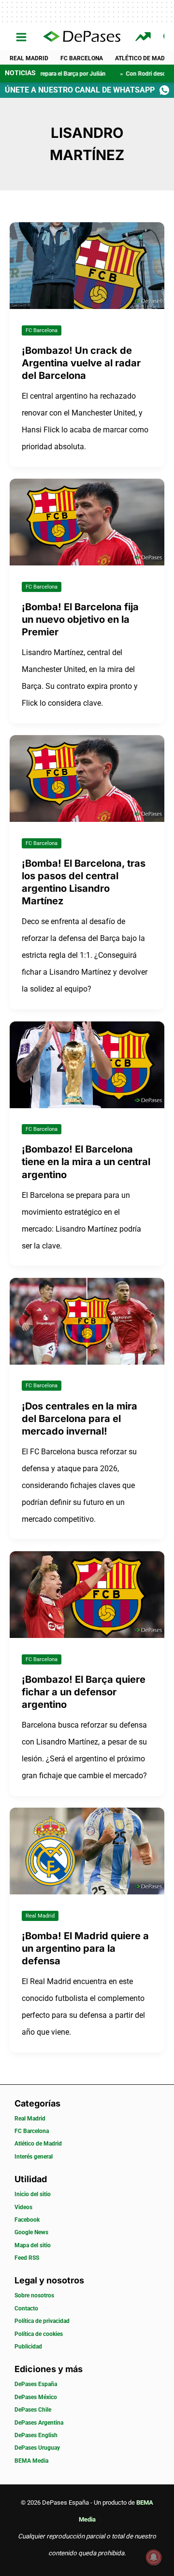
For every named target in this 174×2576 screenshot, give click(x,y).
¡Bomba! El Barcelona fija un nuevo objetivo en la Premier (80, 619)
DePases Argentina (39, 2423)
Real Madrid (29, 58)
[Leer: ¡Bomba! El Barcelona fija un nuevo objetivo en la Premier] (87, 521)
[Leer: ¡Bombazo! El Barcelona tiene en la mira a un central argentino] (87, 1064)
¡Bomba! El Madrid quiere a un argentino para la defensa (85, 1948)
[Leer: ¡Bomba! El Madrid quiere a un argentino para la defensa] (87, 1851)
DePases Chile (33, 2410)
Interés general (34, 2157)
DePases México (36, 2397)
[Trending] (144, 37)
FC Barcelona (82, 58)
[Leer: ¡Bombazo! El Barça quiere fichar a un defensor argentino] (87, 1594)
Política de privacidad (42, 2321)
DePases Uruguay (37, 2448)
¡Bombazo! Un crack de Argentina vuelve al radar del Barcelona (81, 363)
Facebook (27, 2220)
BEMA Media (31, 2461)
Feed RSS (27, 2258)
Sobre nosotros (34, 2295)
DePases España (36, 2384)
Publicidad (28, 2347)
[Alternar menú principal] (22, 37)
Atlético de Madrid (38, 2144)
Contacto (26, 2308)
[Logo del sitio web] (82, 37)
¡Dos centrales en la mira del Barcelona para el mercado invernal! (80, 1419)
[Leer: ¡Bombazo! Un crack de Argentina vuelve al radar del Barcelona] (87, 265)
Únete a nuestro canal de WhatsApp (80, 90)
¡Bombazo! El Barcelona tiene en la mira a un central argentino (86, 1162)
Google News (31, 2232)
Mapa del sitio (33, 2245)
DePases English (36, 2435)
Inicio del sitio (33, 2194)
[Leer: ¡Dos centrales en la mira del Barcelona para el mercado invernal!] (87, 1321)
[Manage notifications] (154, 2557)
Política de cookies (39, 2334)
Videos (23, 2207)
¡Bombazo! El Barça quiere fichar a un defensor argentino (84, 1692)
